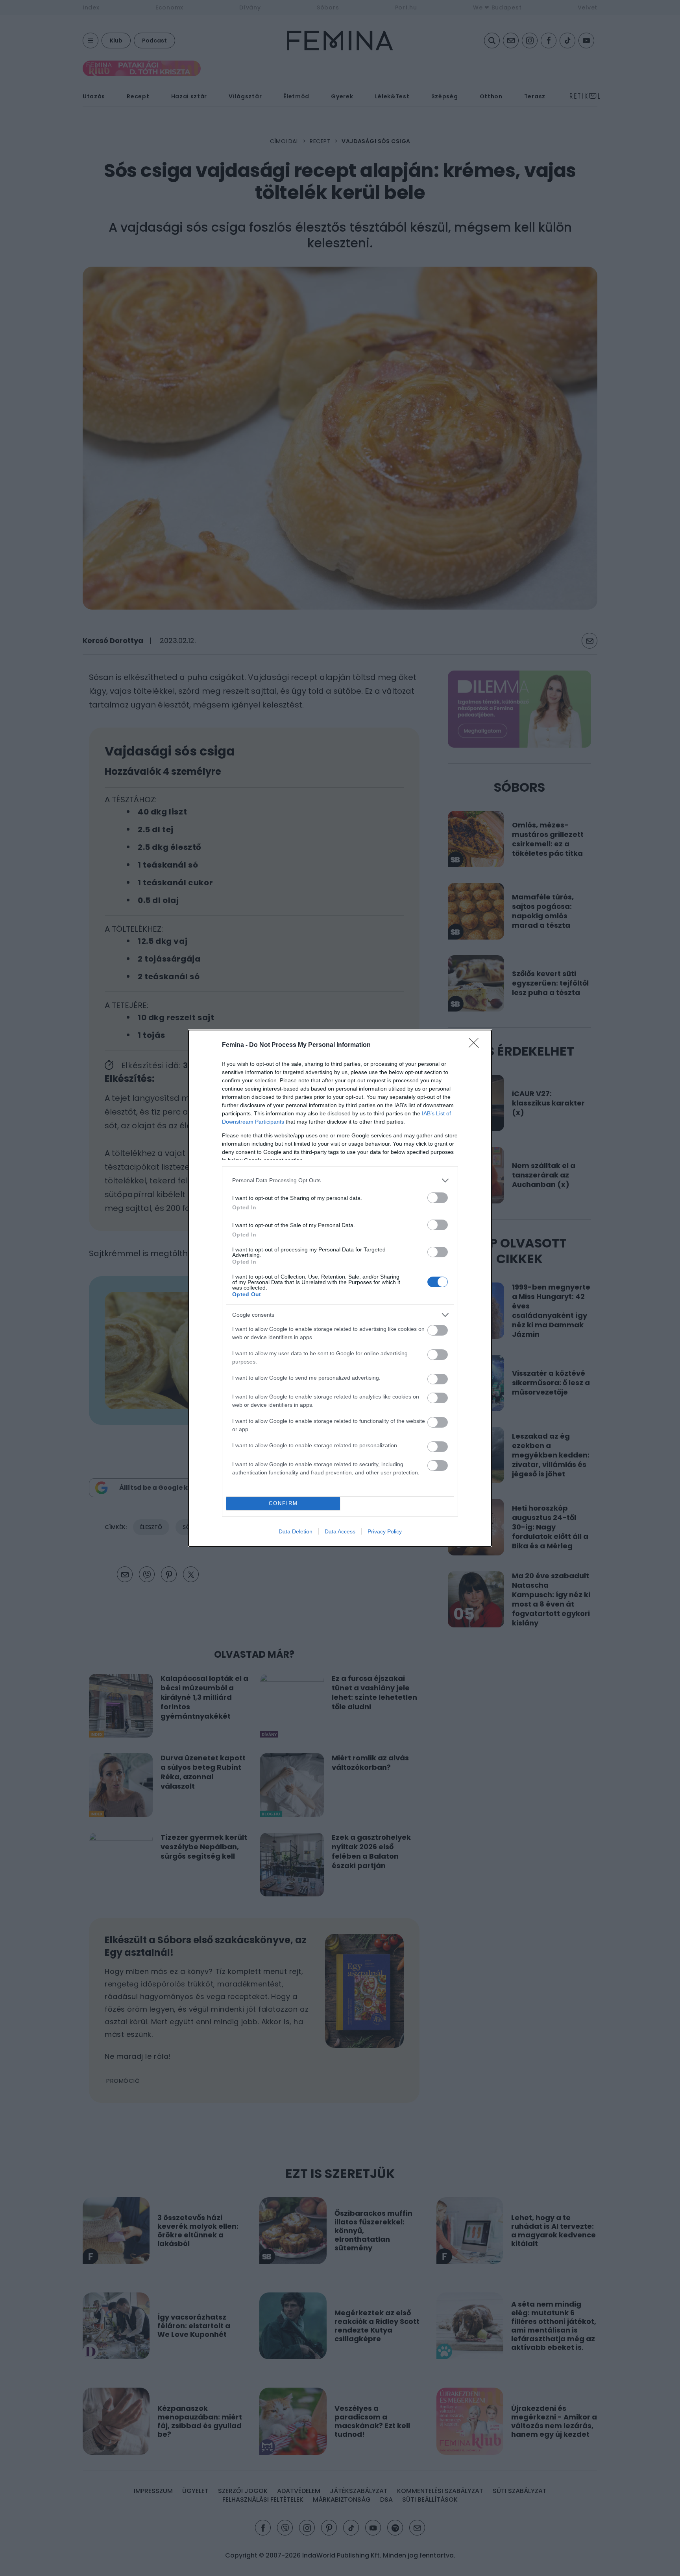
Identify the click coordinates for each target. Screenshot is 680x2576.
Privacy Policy (385, 1531)
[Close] (476, 1045)
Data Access (340, 1531)
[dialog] (340, 1288)
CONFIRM (283, 1503)
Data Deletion (296, 1531)
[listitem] (340, 1180)
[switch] (438, 1198)
